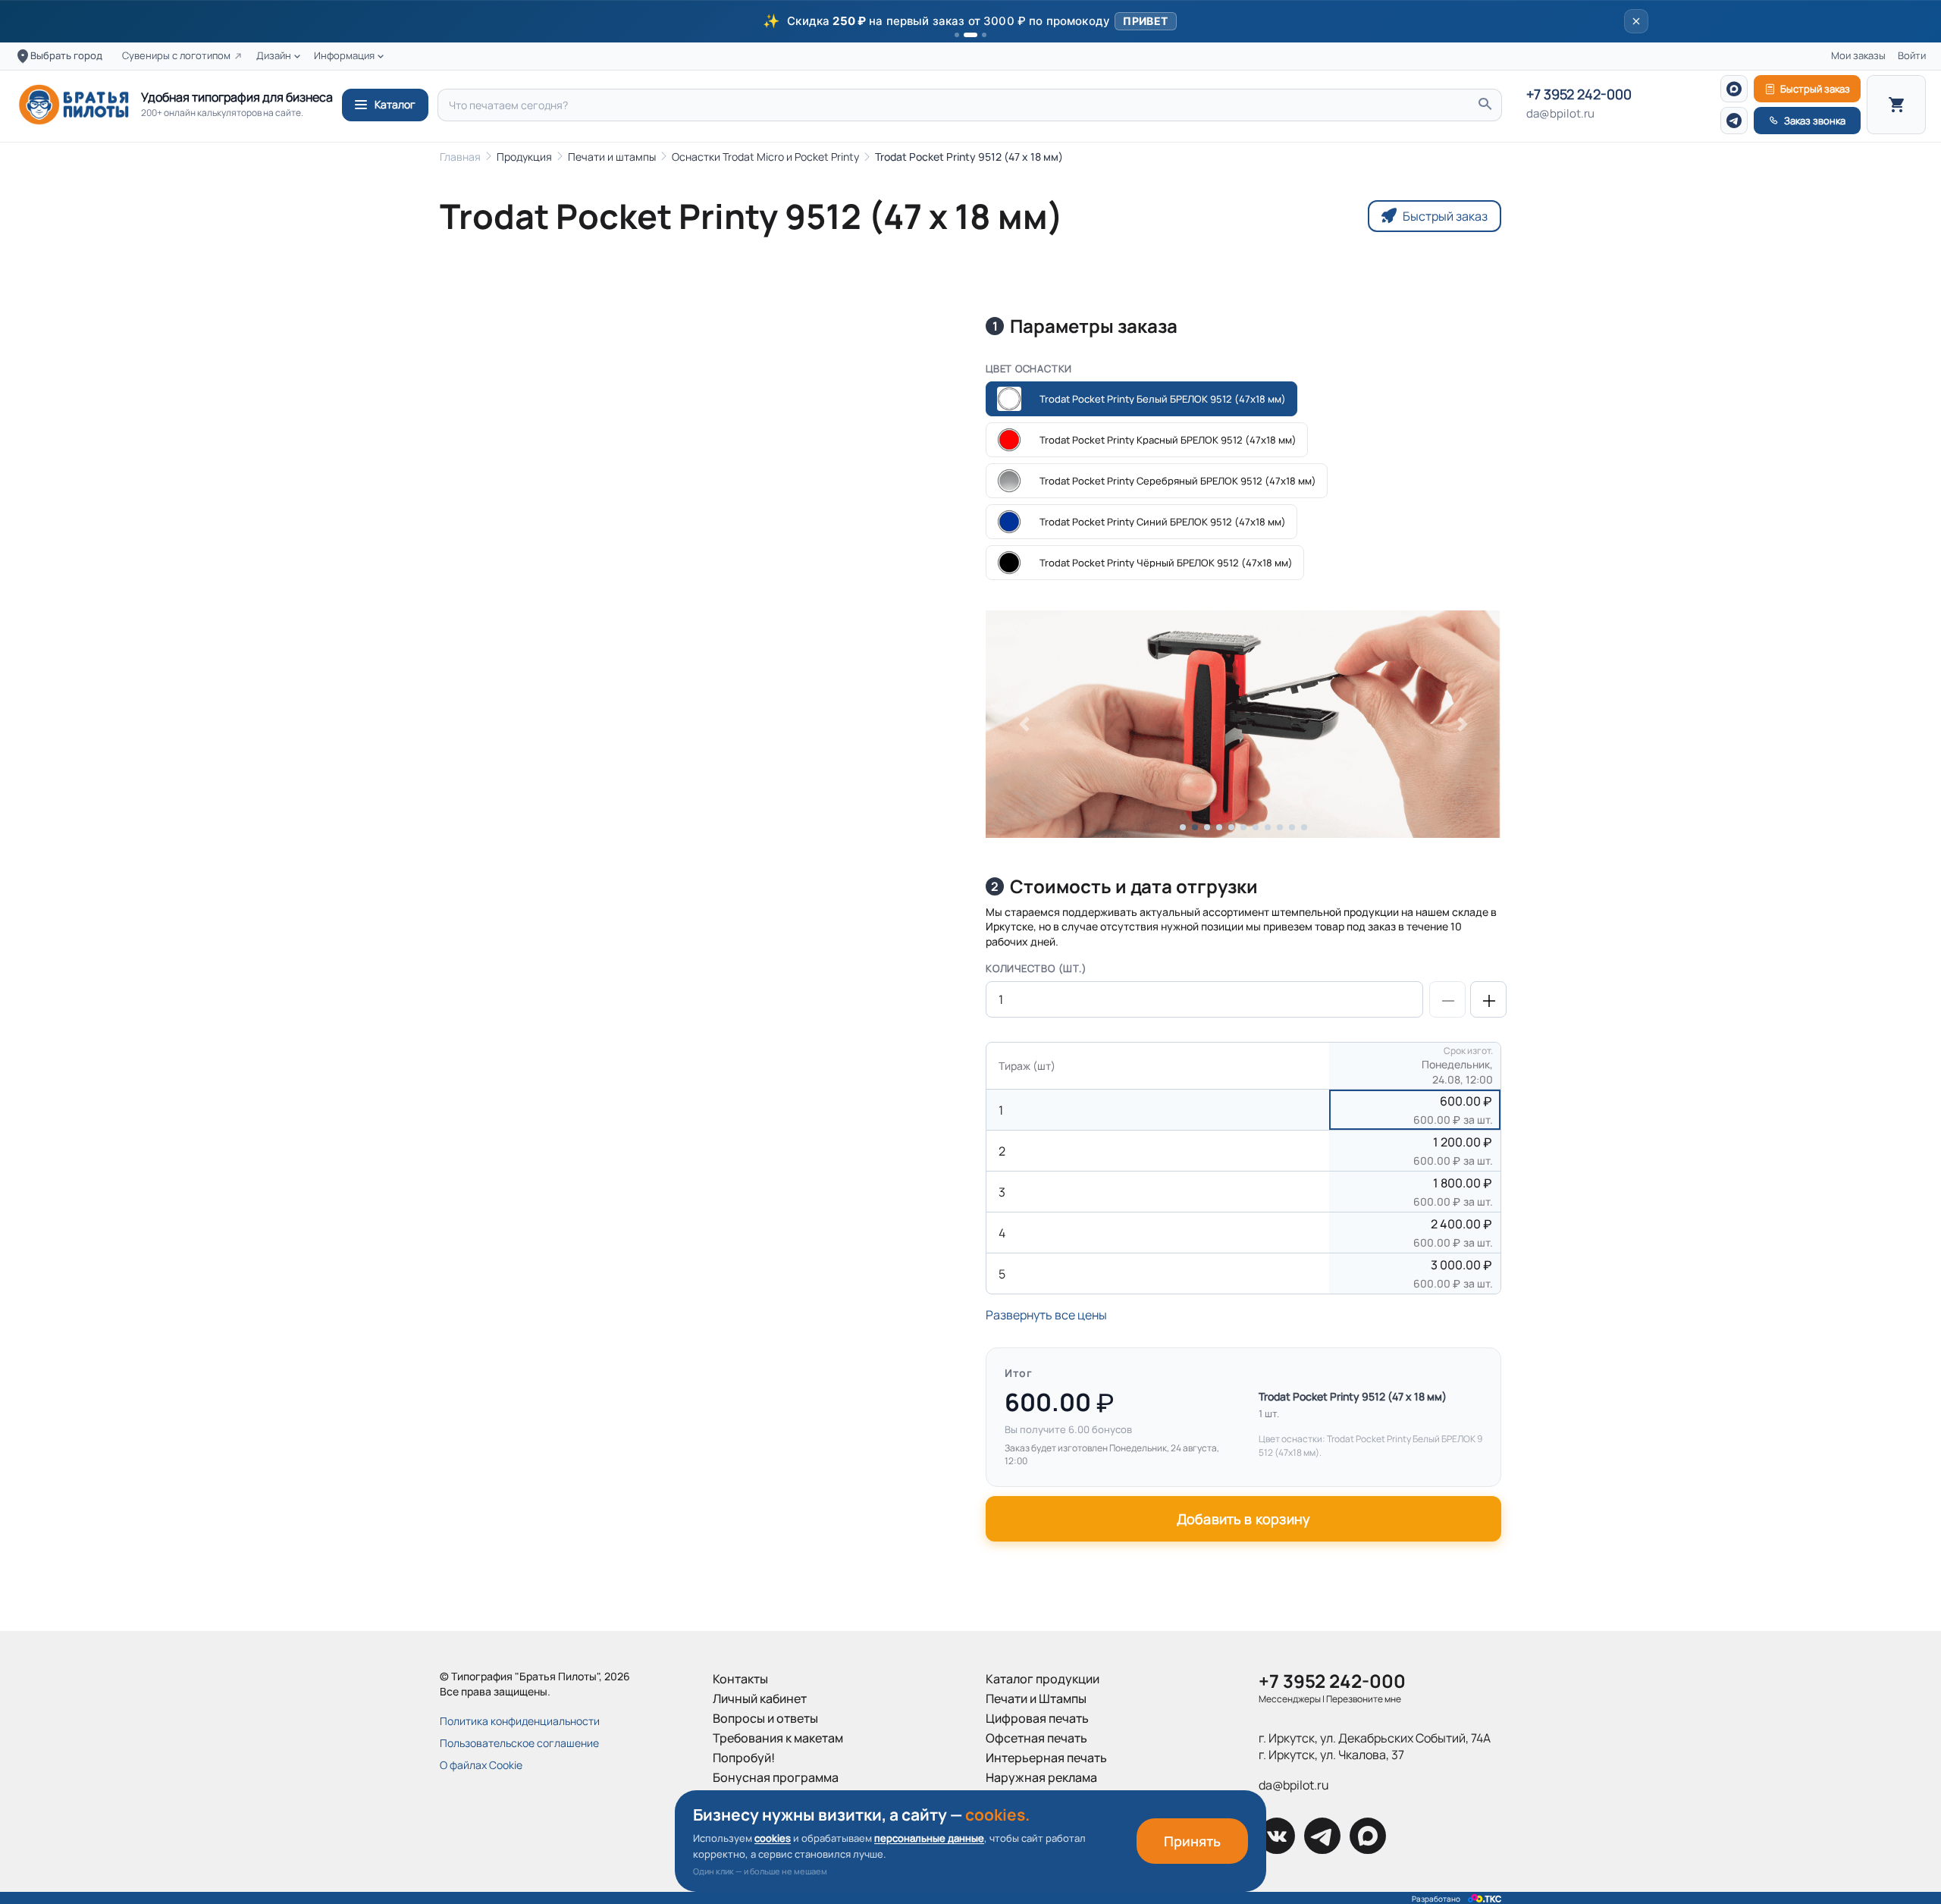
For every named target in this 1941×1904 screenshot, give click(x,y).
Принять (1192, 1841)
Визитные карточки (1042, 1797)
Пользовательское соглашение (519, 1743)
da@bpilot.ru (1560, 114)
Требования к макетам (778, 1738)
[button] (970, 21)
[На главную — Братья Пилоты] (74, 105)
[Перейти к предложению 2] (970, 35)
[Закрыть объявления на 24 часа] (1636, 21)
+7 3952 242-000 (1579, 95)
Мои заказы (1858, 56)
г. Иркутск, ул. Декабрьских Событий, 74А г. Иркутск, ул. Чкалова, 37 (1375, 1746)
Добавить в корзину (1243, 1519)
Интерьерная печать (1046, 1758)
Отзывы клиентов (764, 1817)
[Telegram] (1734, 121)
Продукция (524, 157)
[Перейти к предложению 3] (984, 35)
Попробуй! (744, 1758)
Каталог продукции (1043, 1679)
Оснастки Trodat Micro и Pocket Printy (765, 157)
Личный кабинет (760, 1699)
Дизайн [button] (274, 56)
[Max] (1734, 89)
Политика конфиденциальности (520, 1721)
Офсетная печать (1036, 1738)
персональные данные (929, 1838)
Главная (460, 157)
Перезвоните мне (1364, 1699)
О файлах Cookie (481, 1765)
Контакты (740, 1679)
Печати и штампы (612, 157)
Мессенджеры (1290, 1699)
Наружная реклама (1041, 1777)
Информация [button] (344, 56)
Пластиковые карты (1043, 1817)
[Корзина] (1896, 105)
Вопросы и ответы (765, 1718)
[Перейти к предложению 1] (957, 35)
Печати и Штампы (1036, 1699)
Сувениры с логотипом (176, 56)
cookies (773, 1838)
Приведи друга (757, 1797)
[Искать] (1485, 105)
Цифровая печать (1037, 1718)
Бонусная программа (776, 1777)
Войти (1912, 56)
